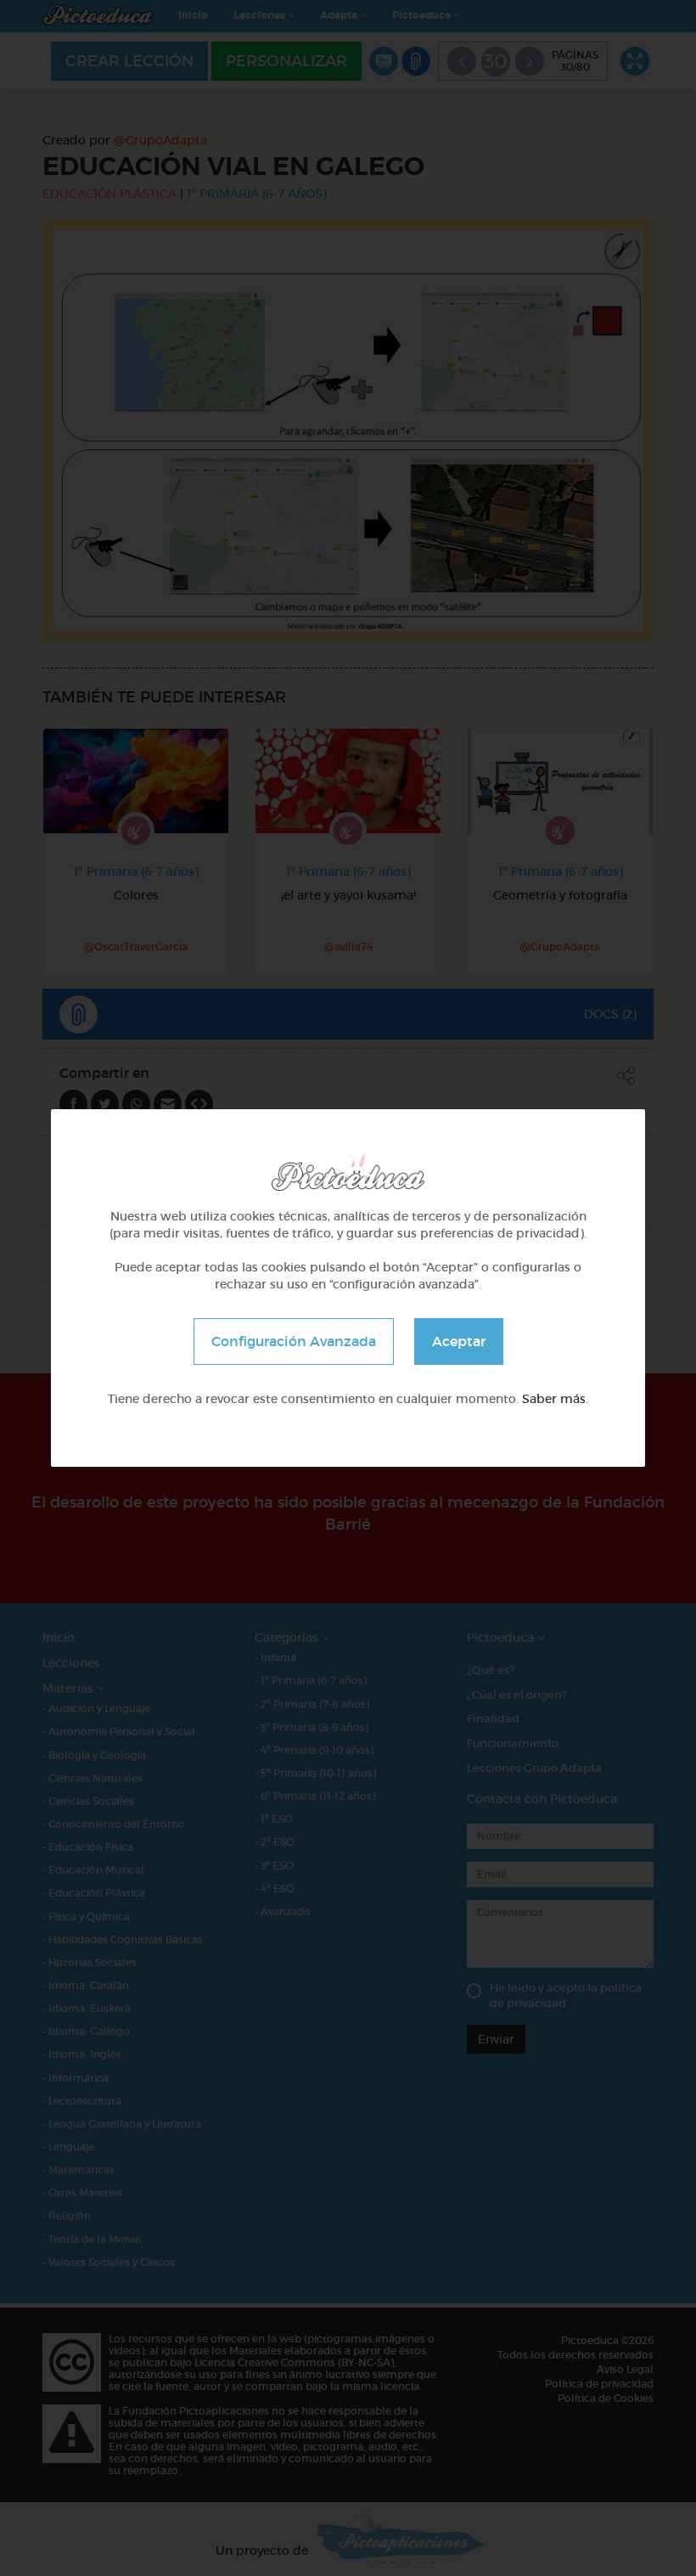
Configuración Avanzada (294, 1341)
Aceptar (459, 1341)
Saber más (554, 1399)
